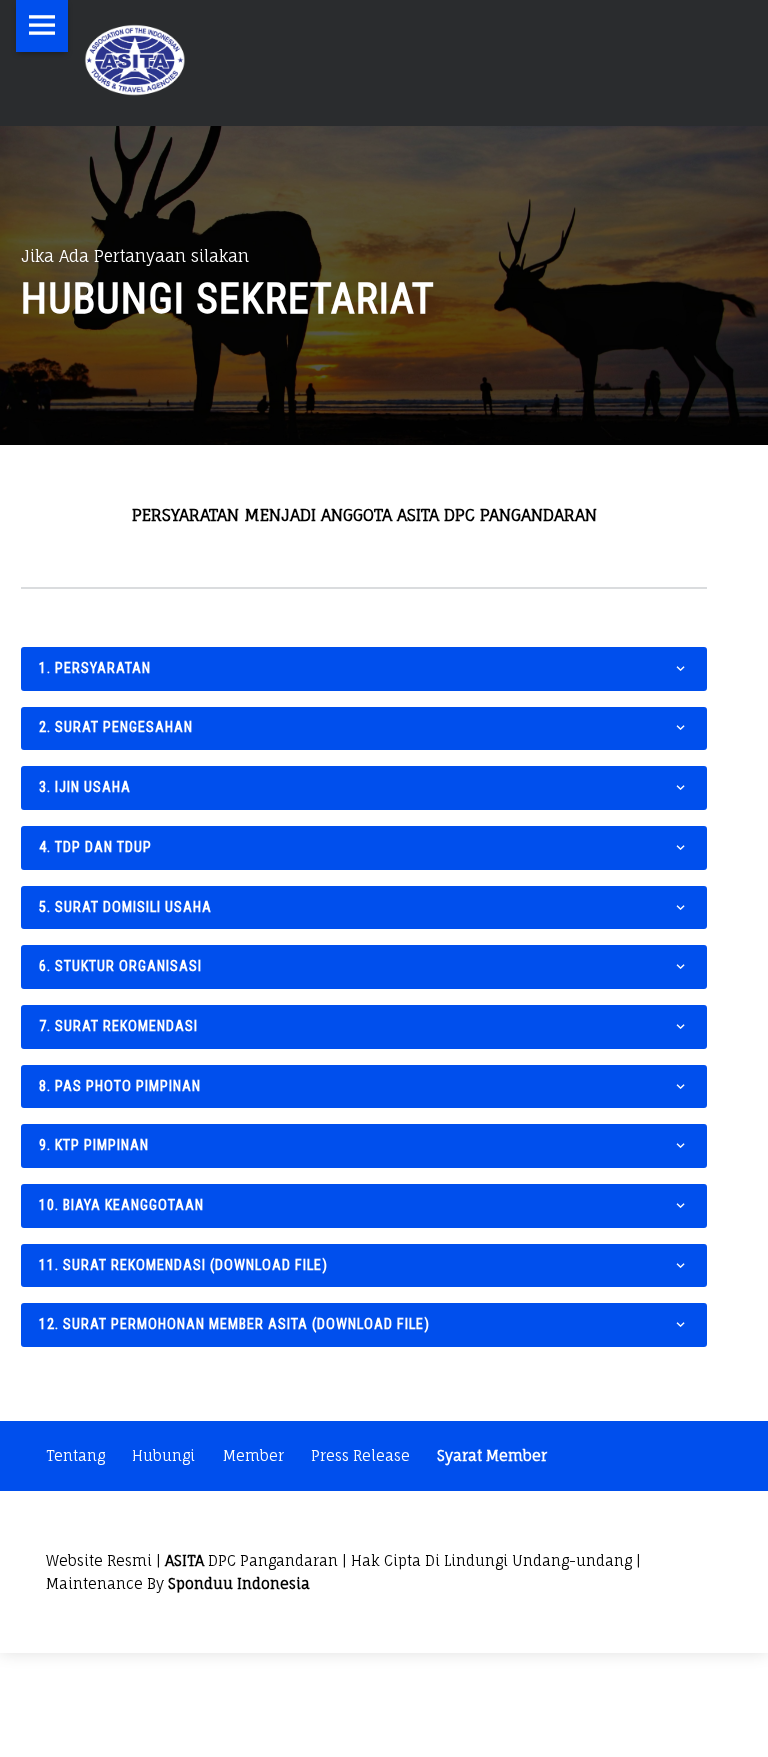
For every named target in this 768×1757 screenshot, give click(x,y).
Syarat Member (492, 1455)
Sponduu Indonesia (239, 1583)
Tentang (75, 1455)
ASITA (184, 1560)
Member (253, 1455)
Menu (42, 26)
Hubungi (163, 1455)
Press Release (360, 1455)
